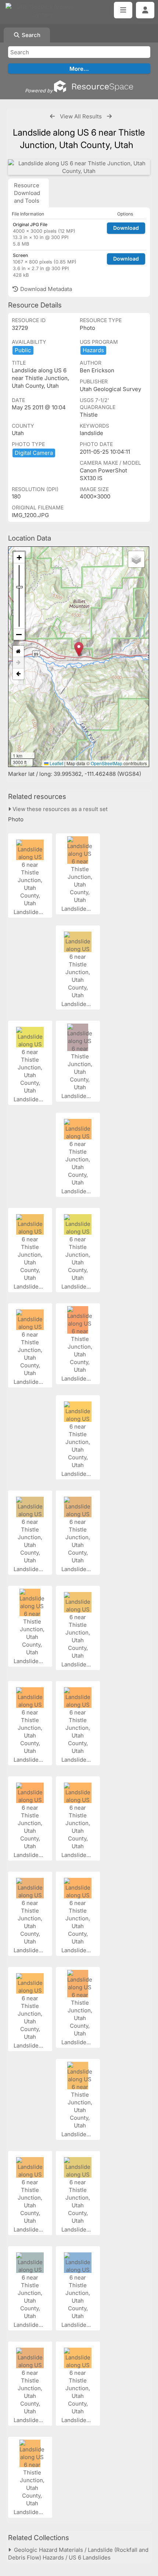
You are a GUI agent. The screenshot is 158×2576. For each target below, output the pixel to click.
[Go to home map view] (18, 651)
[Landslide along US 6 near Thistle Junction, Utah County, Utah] (79, 167)
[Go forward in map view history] (18, 663)
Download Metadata (45, 289)
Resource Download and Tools (27, 193)
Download (126, 228)
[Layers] (136, 559)
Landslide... (29, 912)
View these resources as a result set (59, 809)
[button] (79, 649)
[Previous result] (52, 116)
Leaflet (56, 763)
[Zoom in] (19, 558)
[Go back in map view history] (18, 674)
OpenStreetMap (107, 763)
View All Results (81, 116)
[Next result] (109, 116)
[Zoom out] (19, 634)
